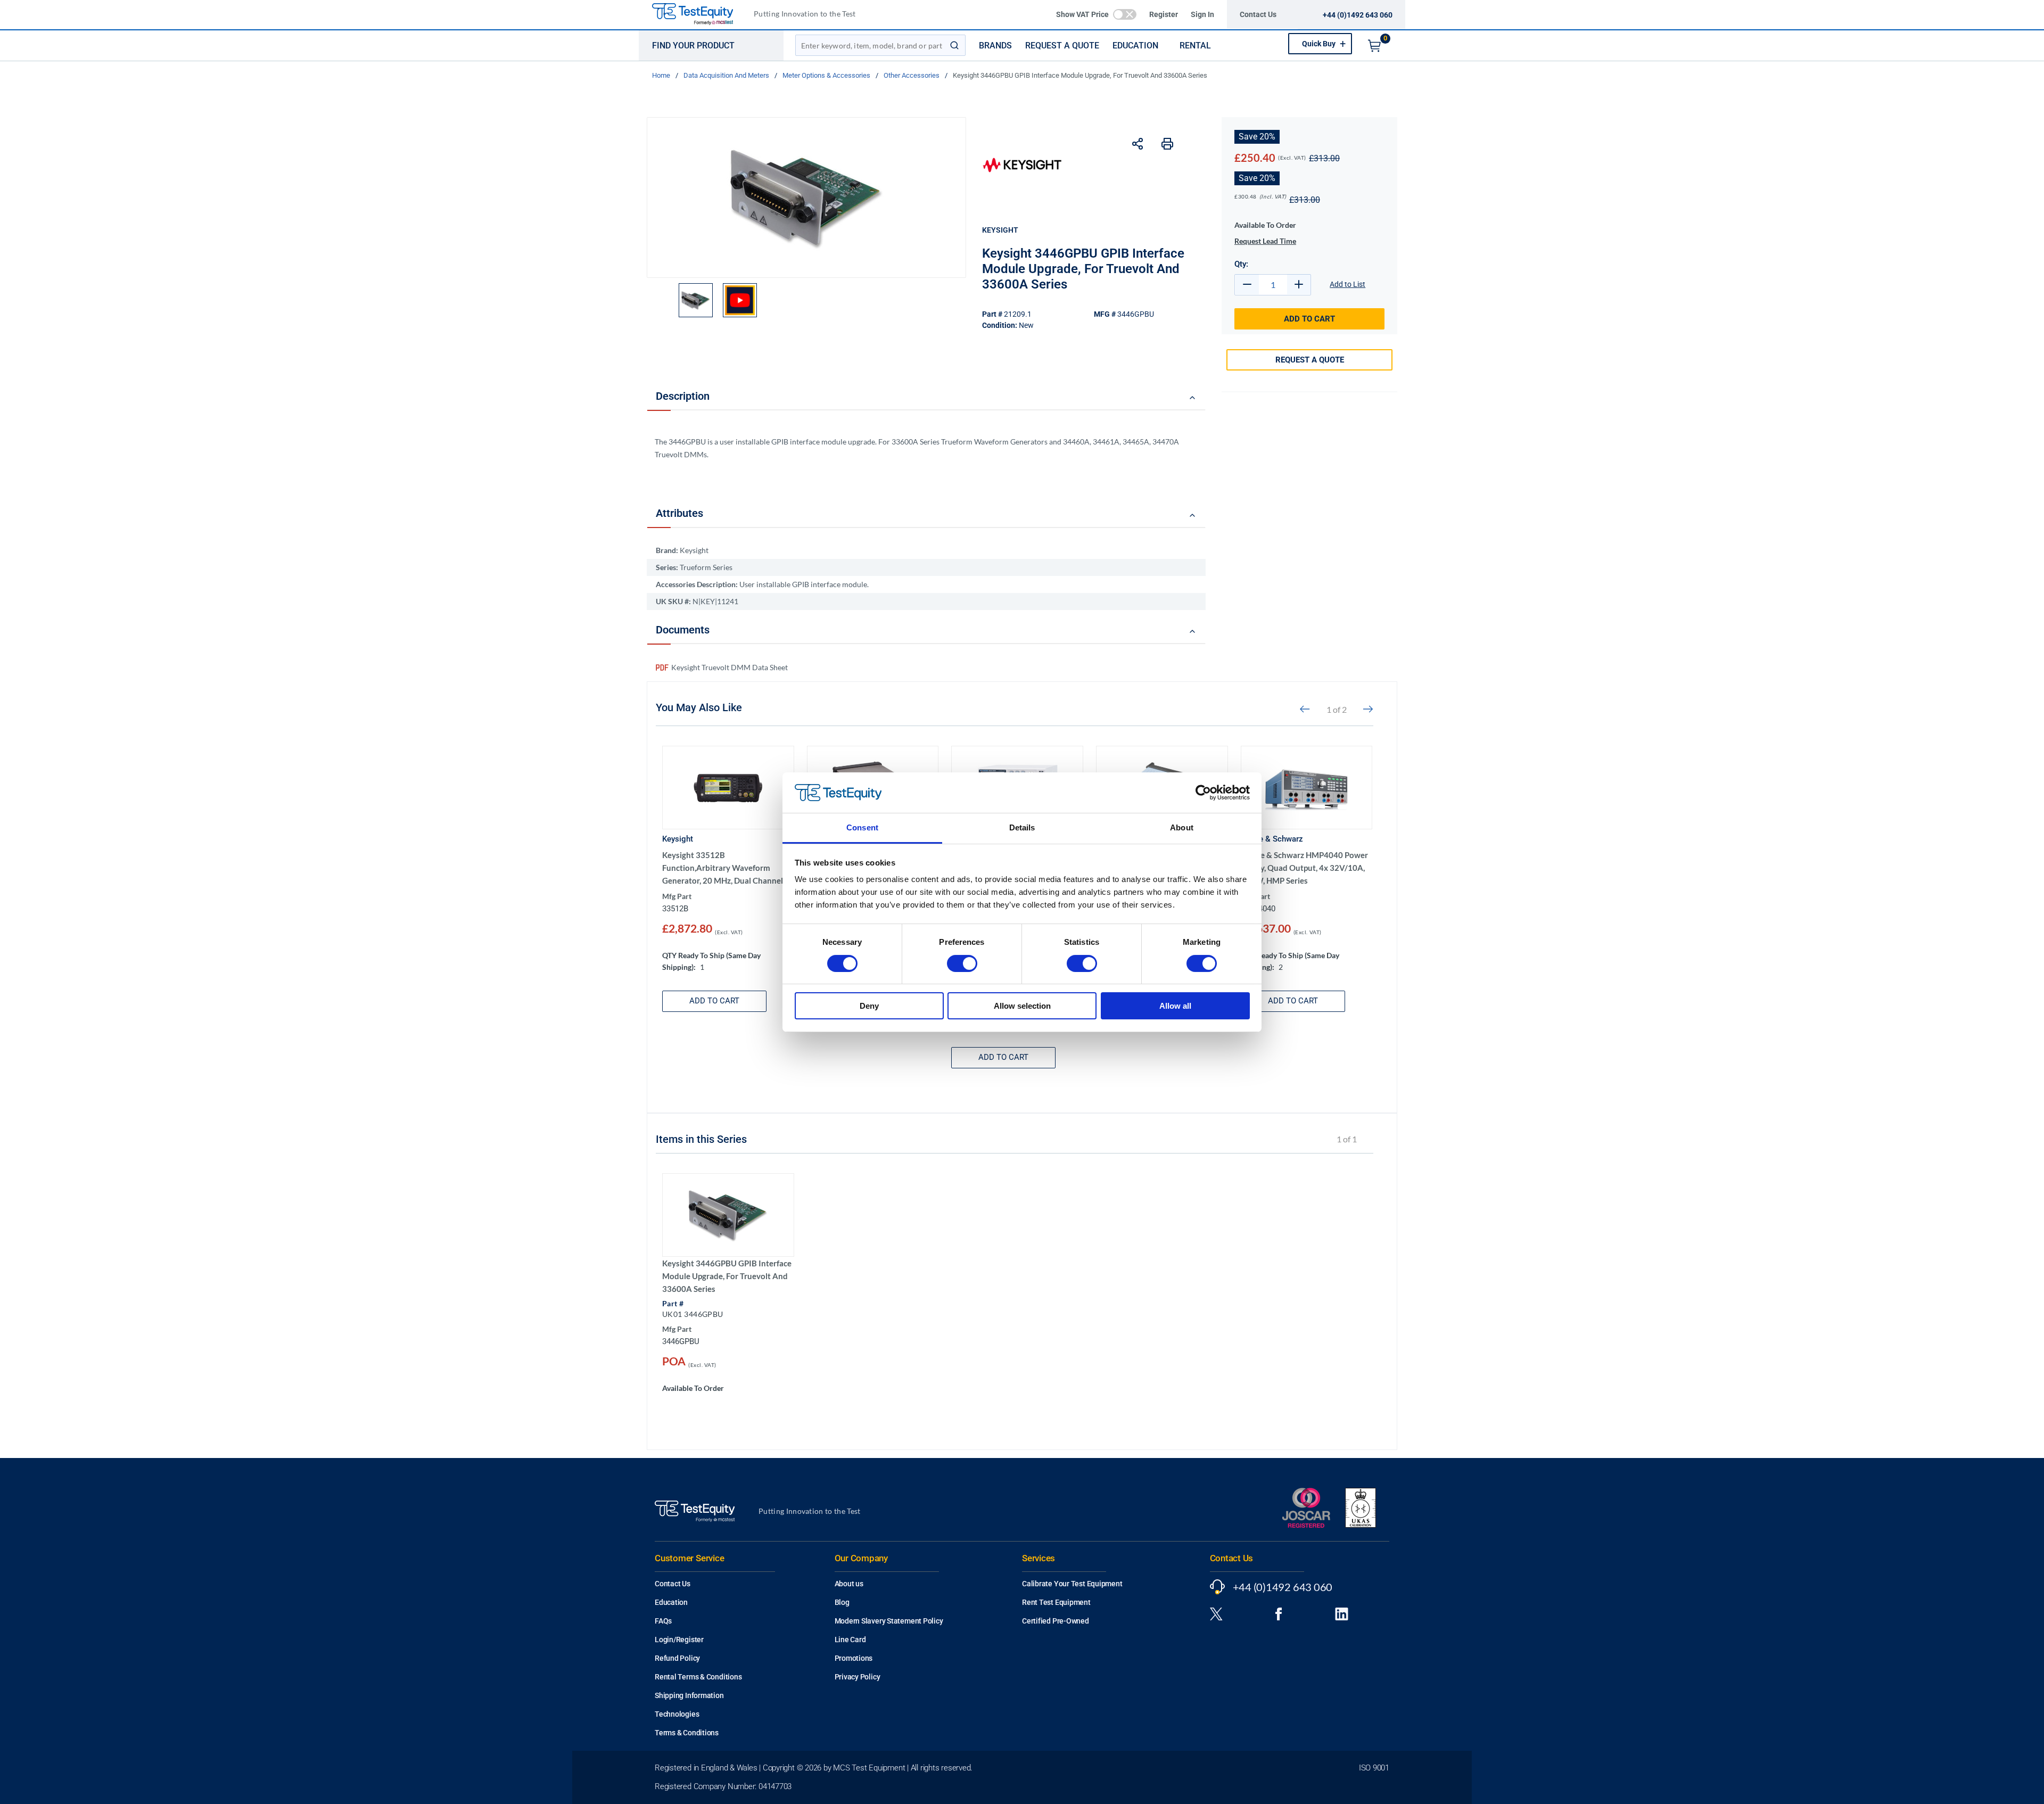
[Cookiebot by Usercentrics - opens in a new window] (1203, 793)
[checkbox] (1125, 14)
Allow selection (1022, 1006)
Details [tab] (1022, 827)
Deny (869, 1006)
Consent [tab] (862, 827)
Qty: (1241, 264)
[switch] (962, 963)
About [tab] (1182, 827)
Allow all (1175, 1006)
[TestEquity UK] (699, 15)
